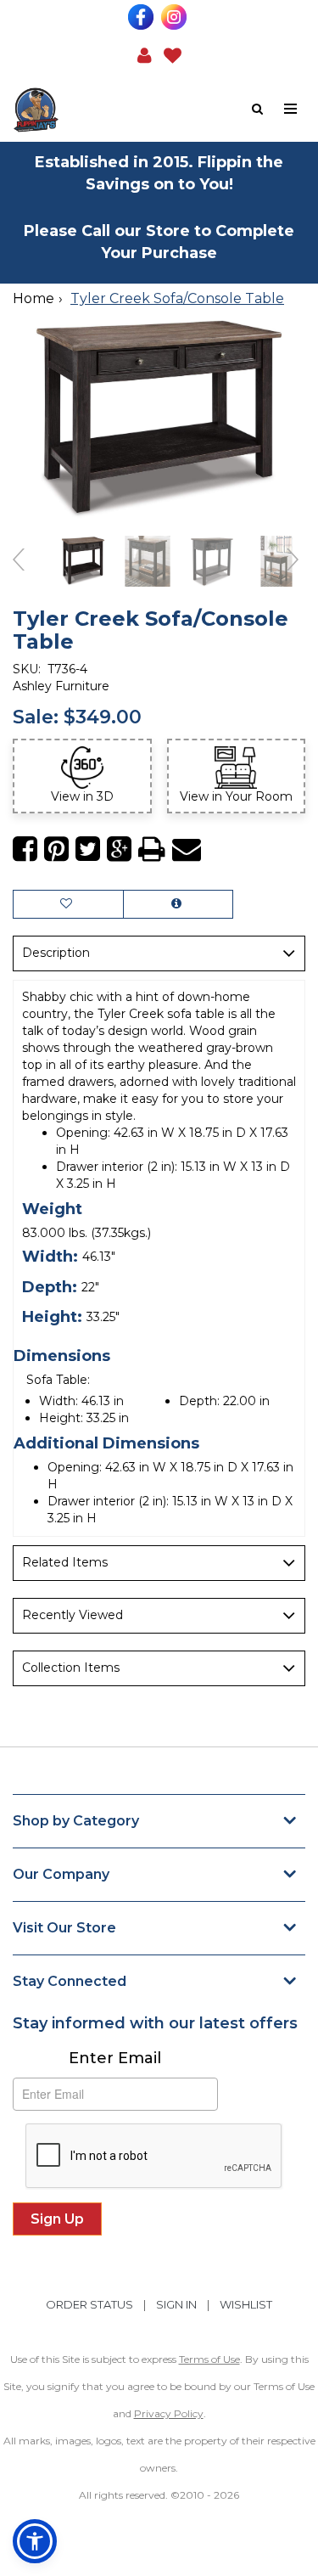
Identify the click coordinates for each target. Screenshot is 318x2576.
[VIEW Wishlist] (68, 904)
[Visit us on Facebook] (143, 17)
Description (56, 953)
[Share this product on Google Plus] (119, 849)
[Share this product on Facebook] (25, 849)
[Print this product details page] (152, 849)
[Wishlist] (173, 54)
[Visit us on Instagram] (176, 17)
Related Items (65, 1562)
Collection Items (71, 1668)
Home (33, 298)
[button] (145, 54)
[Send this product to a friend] (187, 849)
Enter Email (115, 2058)
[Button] (291, 109)
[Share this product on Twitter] (88, 849)
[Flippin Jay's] (86, 110)
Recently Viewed (73, 1615)
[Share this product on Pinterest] (56, 849)
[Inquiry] (178, 904)
